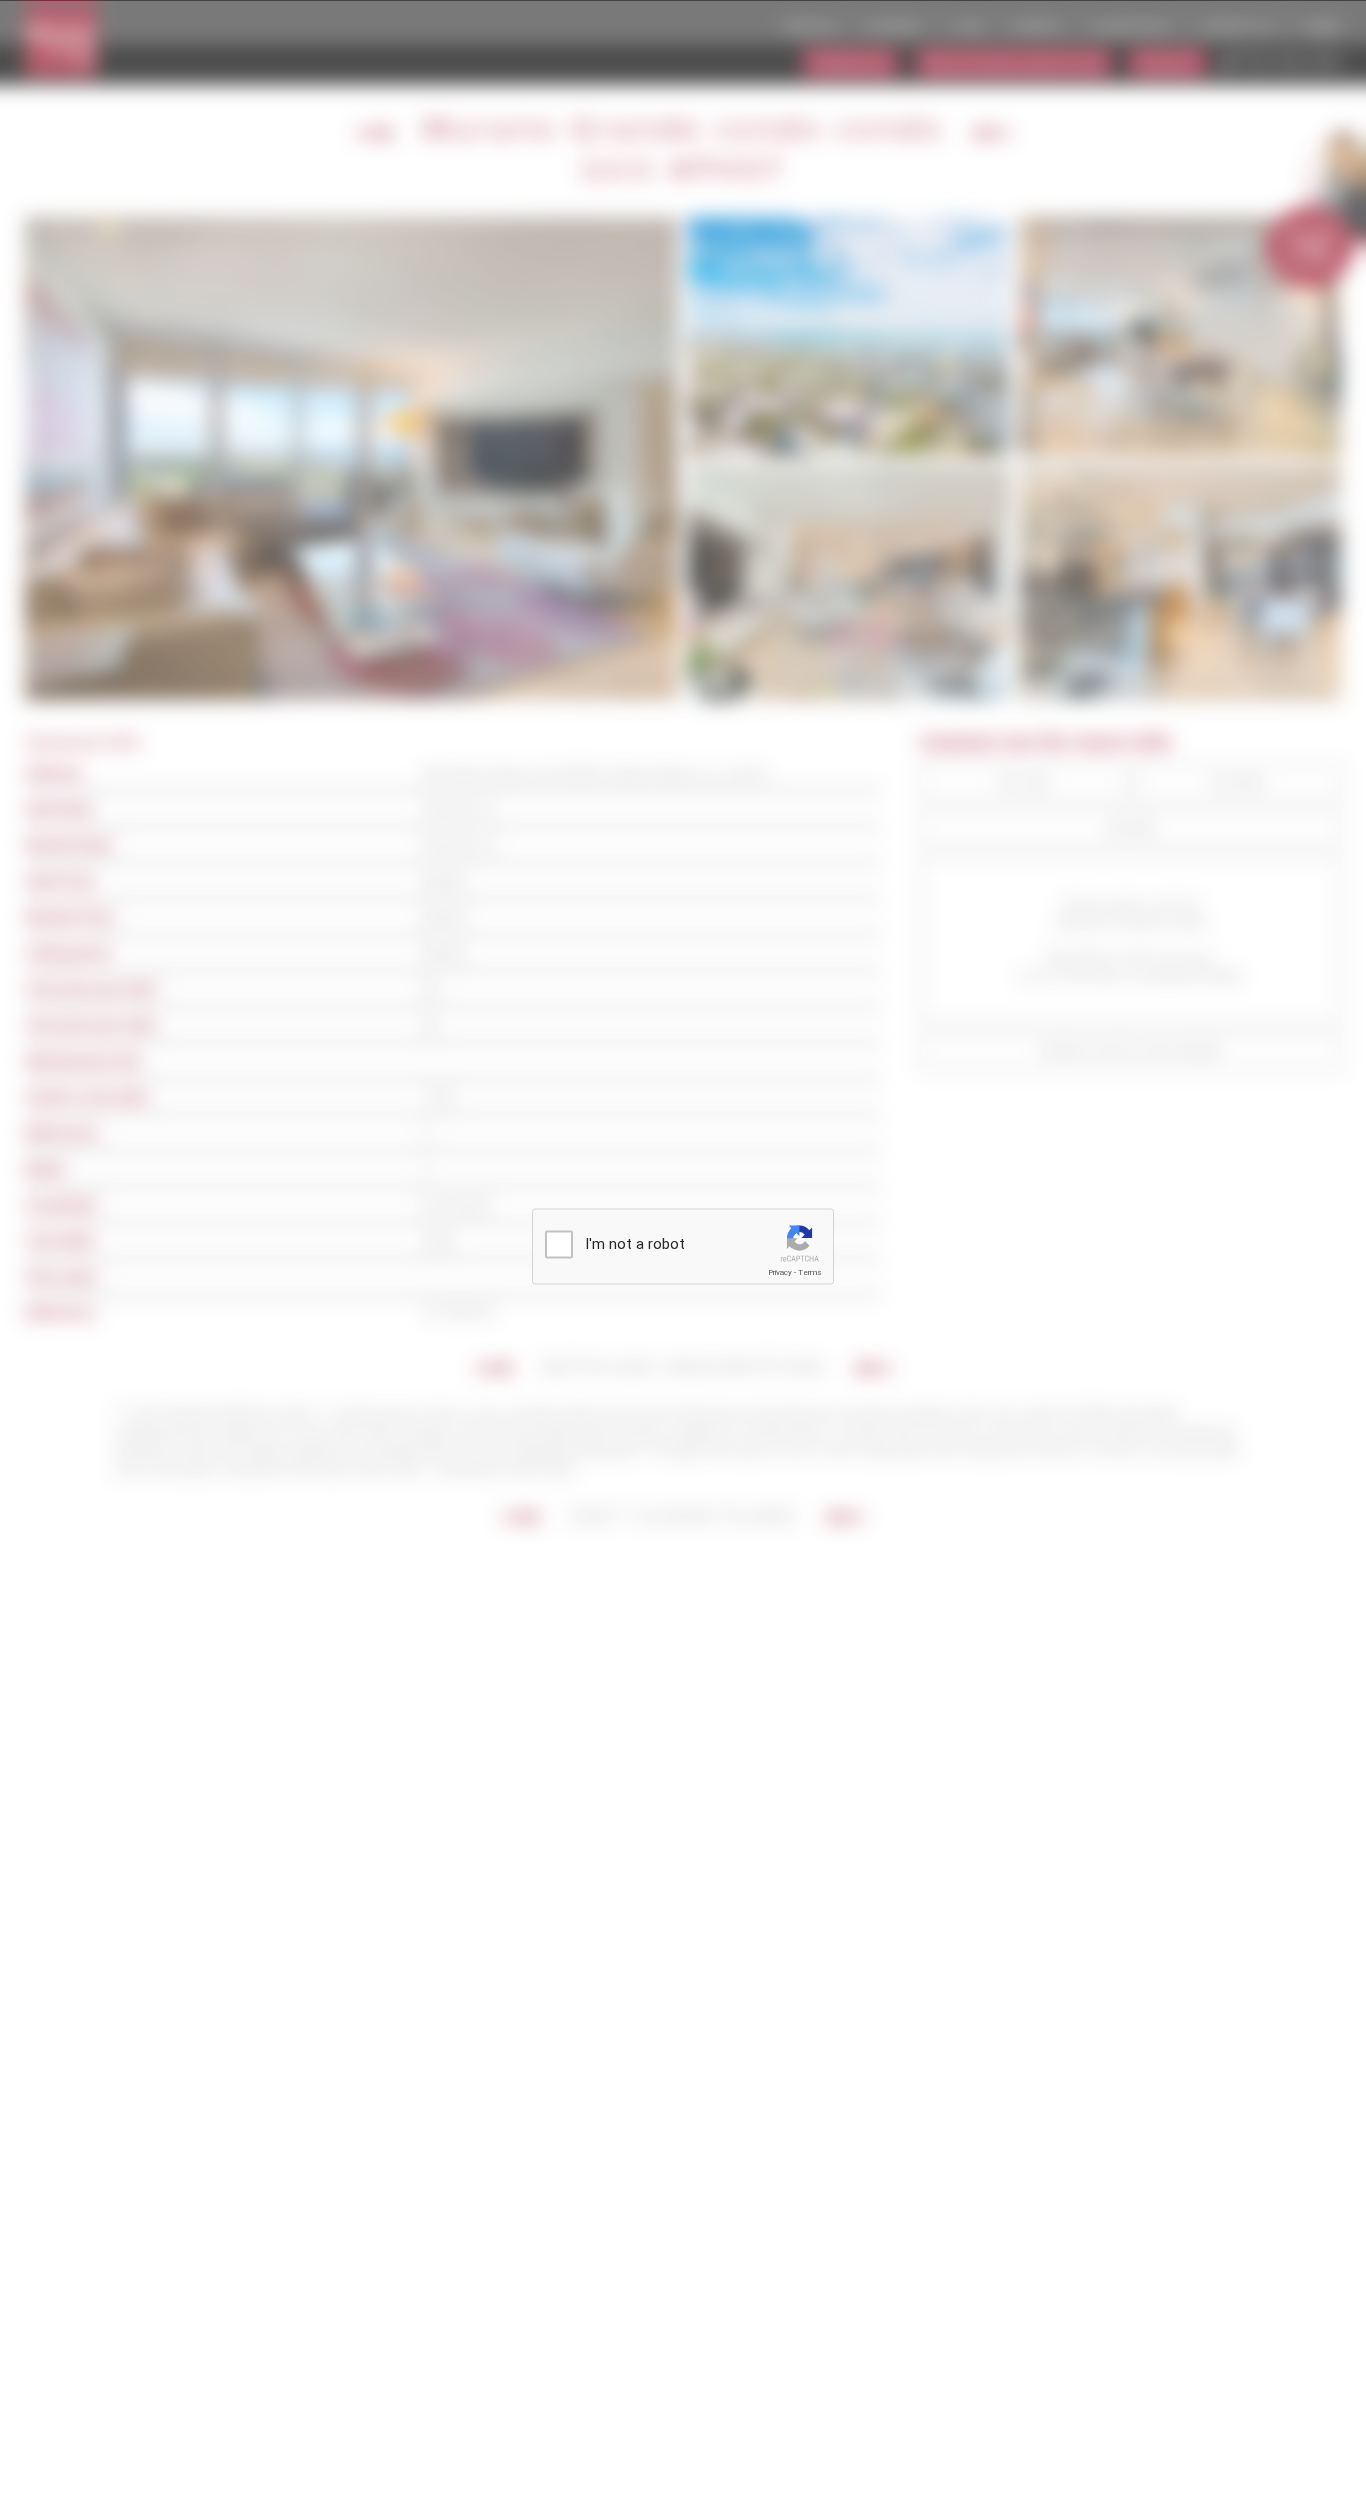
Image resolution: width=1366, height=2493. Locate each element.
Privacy (780, 1272)
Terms (810, 1272)
